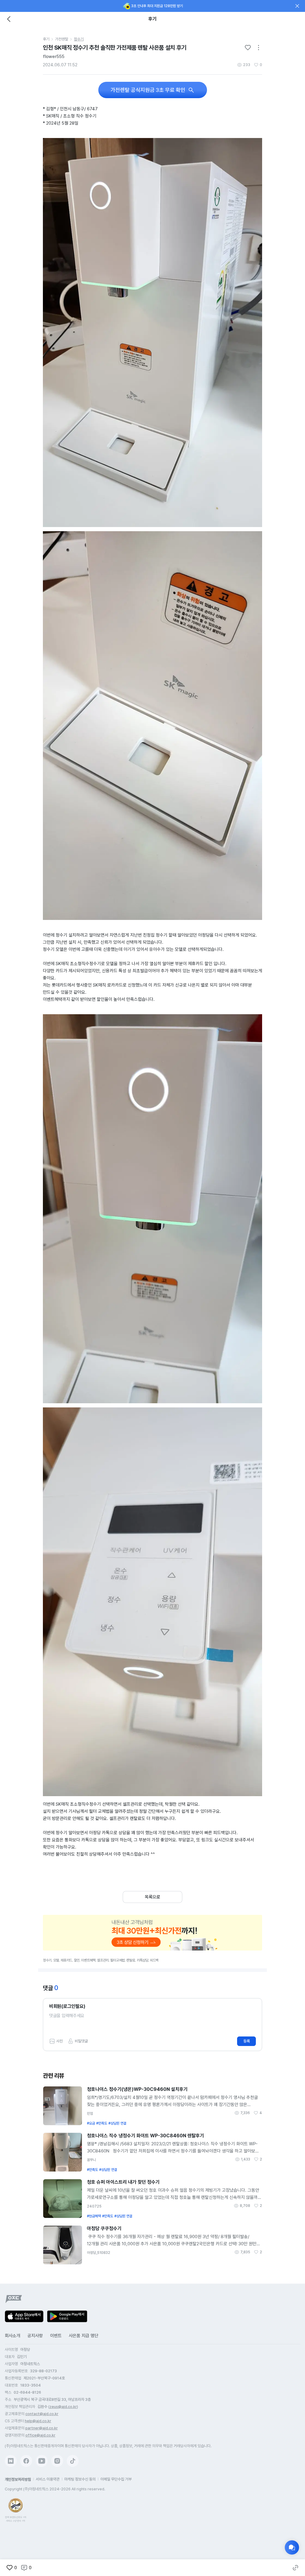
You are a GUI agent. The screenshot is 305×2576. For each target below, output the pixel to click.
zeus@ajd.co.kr (63, 2407)
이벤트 (56, 2336)
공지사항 (35, 2336)
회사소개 (13, 2336)
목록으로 (152, 1897)
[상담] (292, 2547)
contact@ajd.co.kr (42, 2414)
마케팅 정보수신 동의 (80, 2479)
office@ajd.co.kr (40, 2435)
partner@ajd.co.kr (42, 2428)
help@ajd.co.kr (38, 2421)
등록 (247, 2041)
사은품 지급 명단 (84, 2336)
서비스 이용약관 (48, 2479)
